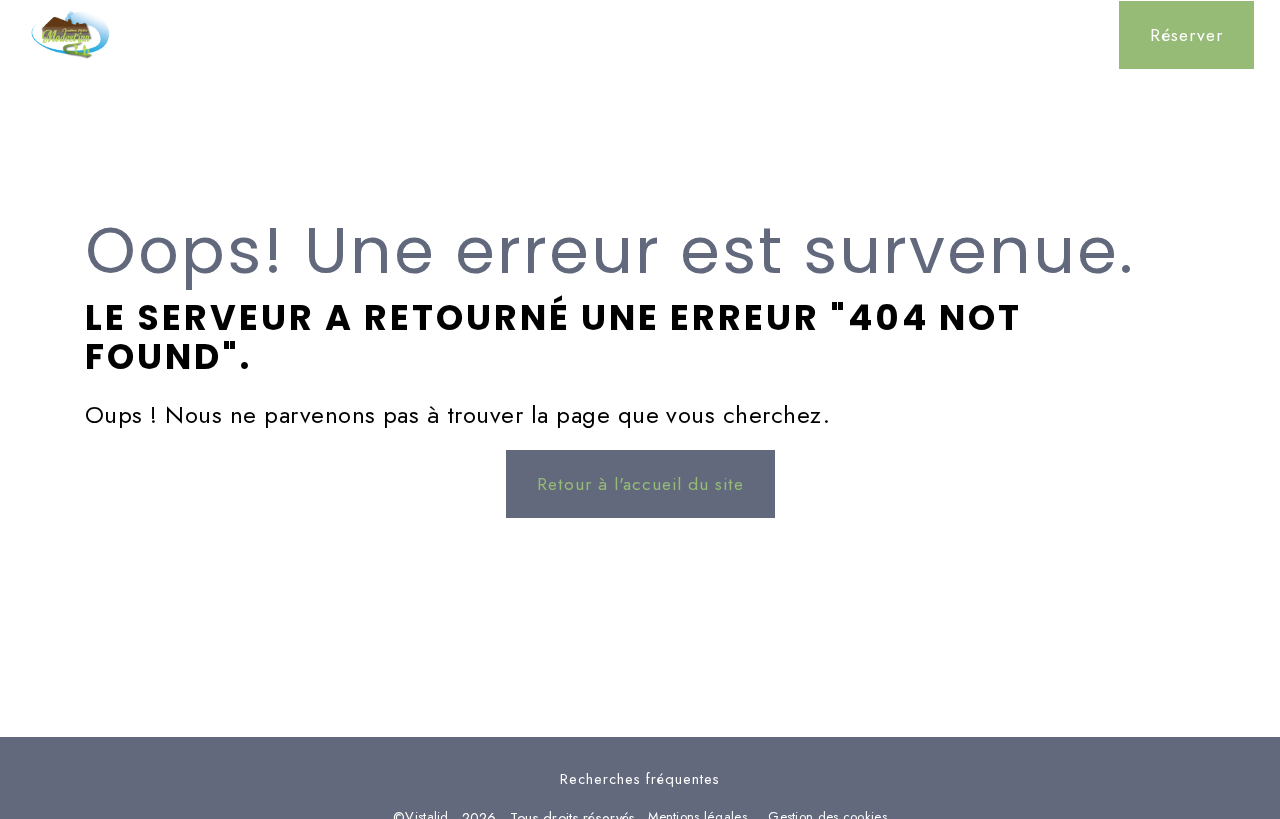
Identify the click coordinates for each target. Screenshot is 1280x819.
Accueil (394, 35)
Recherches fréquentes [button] (640, 779)
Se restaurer (640, 35)
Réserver (1186, 35)
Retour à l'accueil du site (640, 484)
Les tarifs (908, 35)
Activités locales (780, 35)
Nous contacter (1033, 35)
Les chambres (509, 35)
